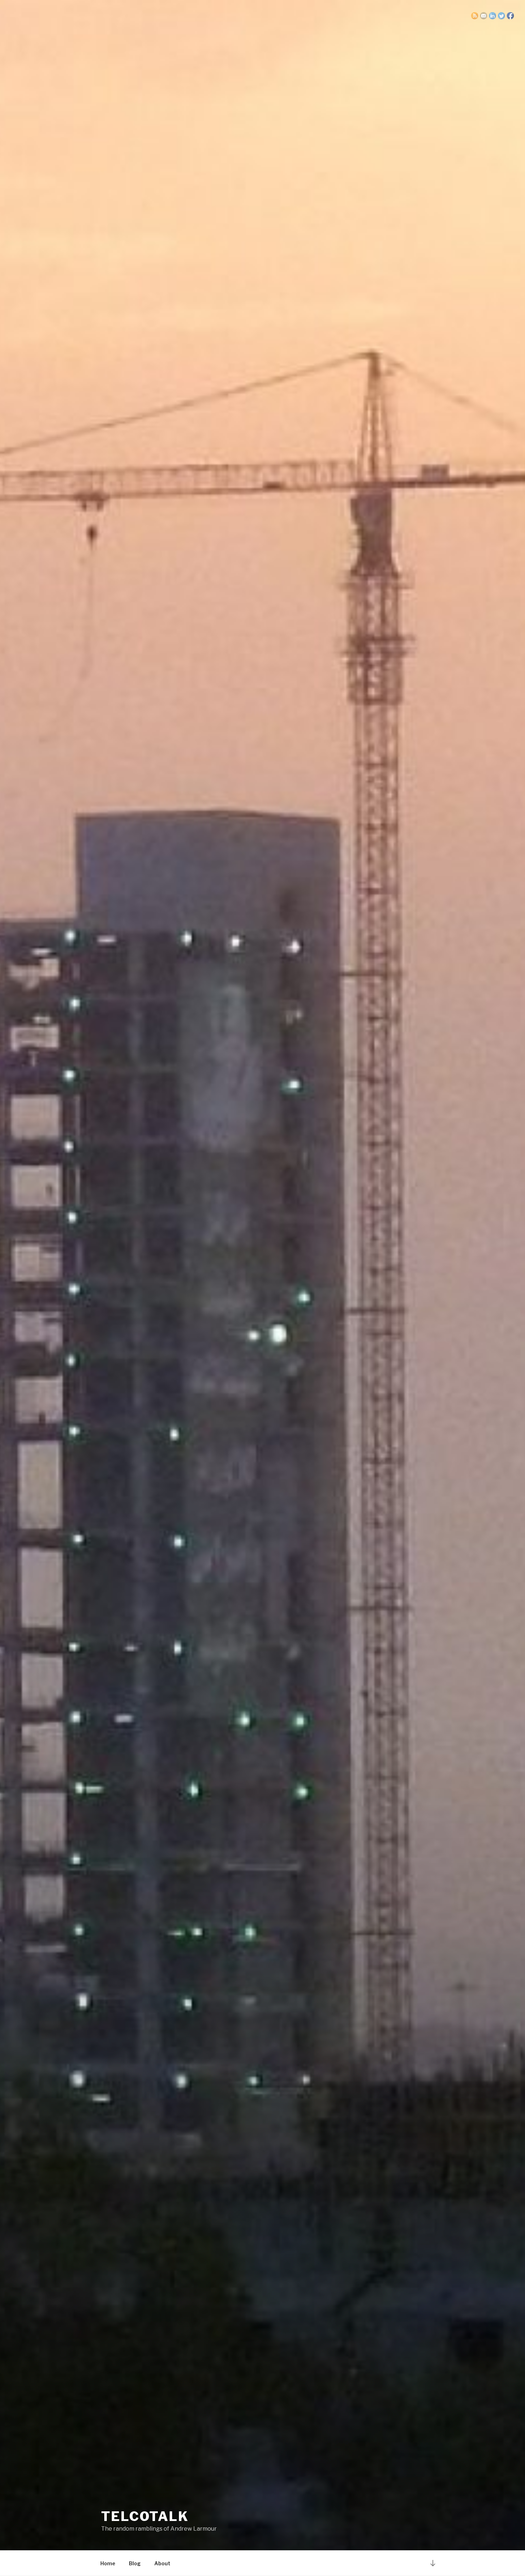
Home (108, 2563)
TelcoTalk (145, 2516)
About (162, 2563)
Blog (135, 2563)
